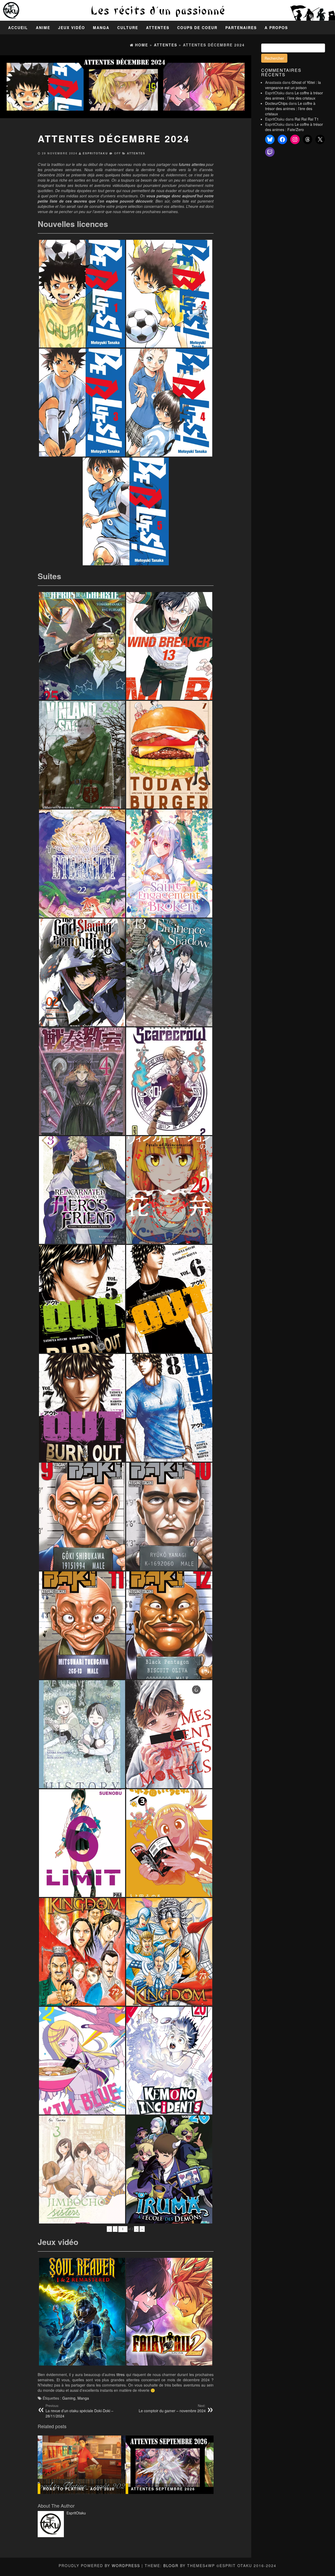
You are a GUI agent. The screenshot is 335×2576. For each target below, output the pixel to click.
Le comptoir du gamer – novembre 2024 (172, 2408)
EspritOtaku (95, 153)
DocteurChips (276, 103)
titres (121, 2374)
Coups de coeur (197, 28)
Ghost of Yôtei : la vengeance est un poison (293, 85)
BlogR (171, 2566)
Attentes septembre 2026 (163, 2489)
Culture (128, 28)
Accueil (18, 28)
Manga (101, 28)
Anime (43, 28)
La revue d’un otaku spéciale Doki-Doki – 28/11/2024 (79, 2411)
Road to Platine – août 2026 (79, 2489)
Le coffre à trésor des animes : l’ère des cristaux (294, 95)
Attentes (158, 28)
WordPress (126, 2566)
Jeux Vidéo (72, 28)
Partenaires (241, 28)
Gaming (69, 2398)
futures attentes (192, 164)
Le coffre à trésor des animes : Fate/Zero (294, 127)
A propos (276, 28)
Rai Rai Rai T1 (307, 119)
